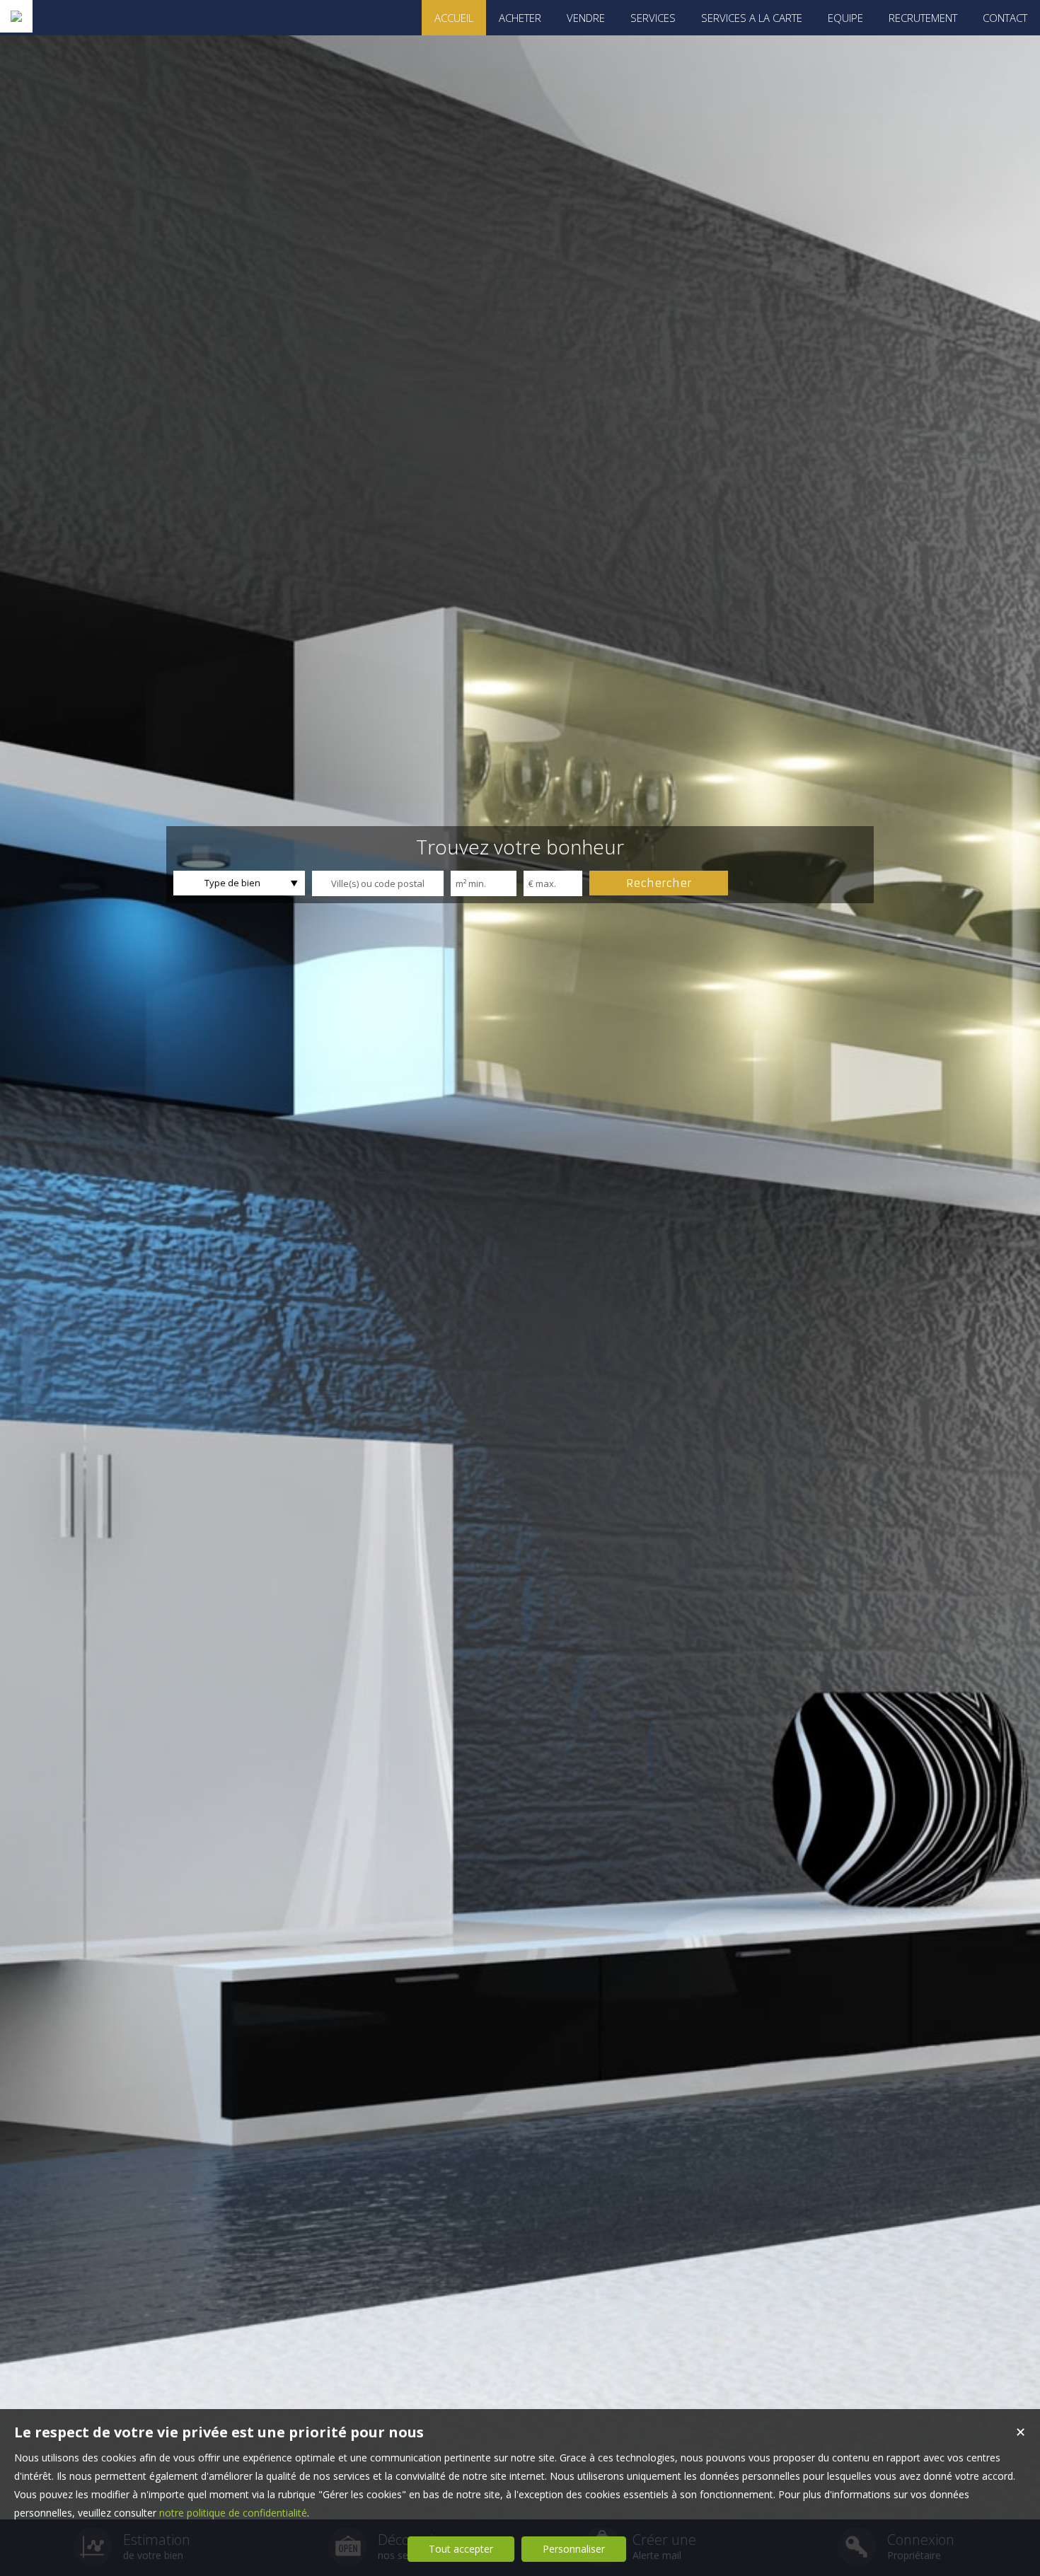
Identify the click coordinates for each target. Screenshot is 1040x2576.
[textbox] (378, 883)
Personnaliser (574, 2549)
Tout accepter (461, 2549)
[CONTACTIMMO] (16, 16)
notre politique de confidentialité (233, 2513)
